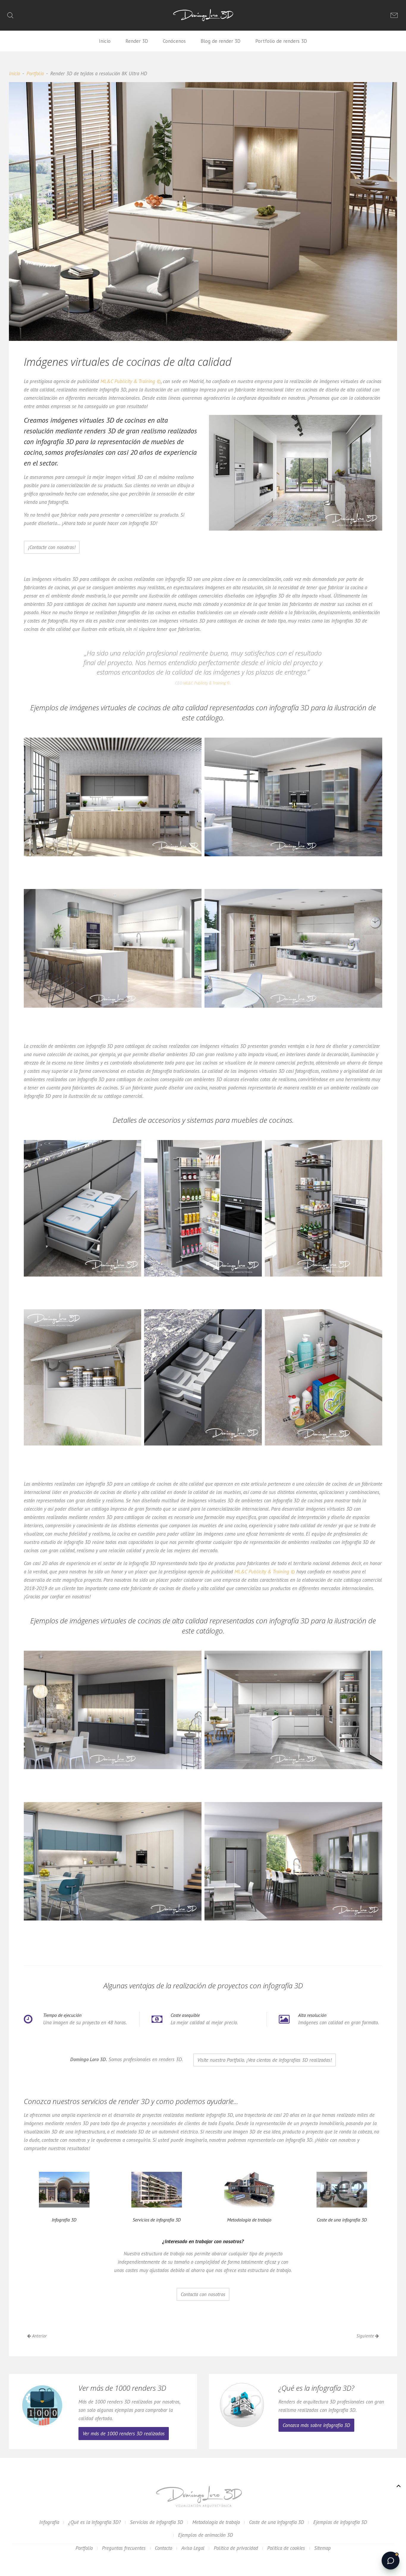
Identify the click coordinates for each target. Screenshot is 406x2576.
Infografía (49, 2522)
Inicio (105, 41)
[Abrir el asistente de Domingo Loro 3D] (391, 2561)
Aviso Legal (193, 2548)
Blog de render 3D (221, 41)
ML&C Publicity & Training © (131, 381)
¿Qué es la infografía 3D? (95, 2522)
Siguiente (366, 2336)
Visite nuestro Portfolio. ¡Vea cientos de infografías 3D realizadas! (265, 2060)
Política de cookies (286, 2548)
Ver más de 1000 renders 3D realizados (124, 2434)
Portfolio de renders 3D (281, 41)
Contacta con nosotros (203, 2294)
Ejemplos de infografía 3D (340, 2522)
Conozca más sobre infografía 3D (316, 2425)
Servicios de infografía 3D (156, 2522)
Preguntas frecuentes (124, 2548)
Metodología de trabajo (216, 2522)
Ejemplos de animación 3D (206, 2535)
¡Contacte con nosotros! (52, 547)
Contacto (163, 2548)
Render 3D (137, 41)
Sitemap (322, 2548)
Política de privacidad (236, 2548)
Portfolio (35, 73)
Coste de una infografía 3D (277, 2522)
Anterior (39, 2336)
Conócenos (174, 41)
